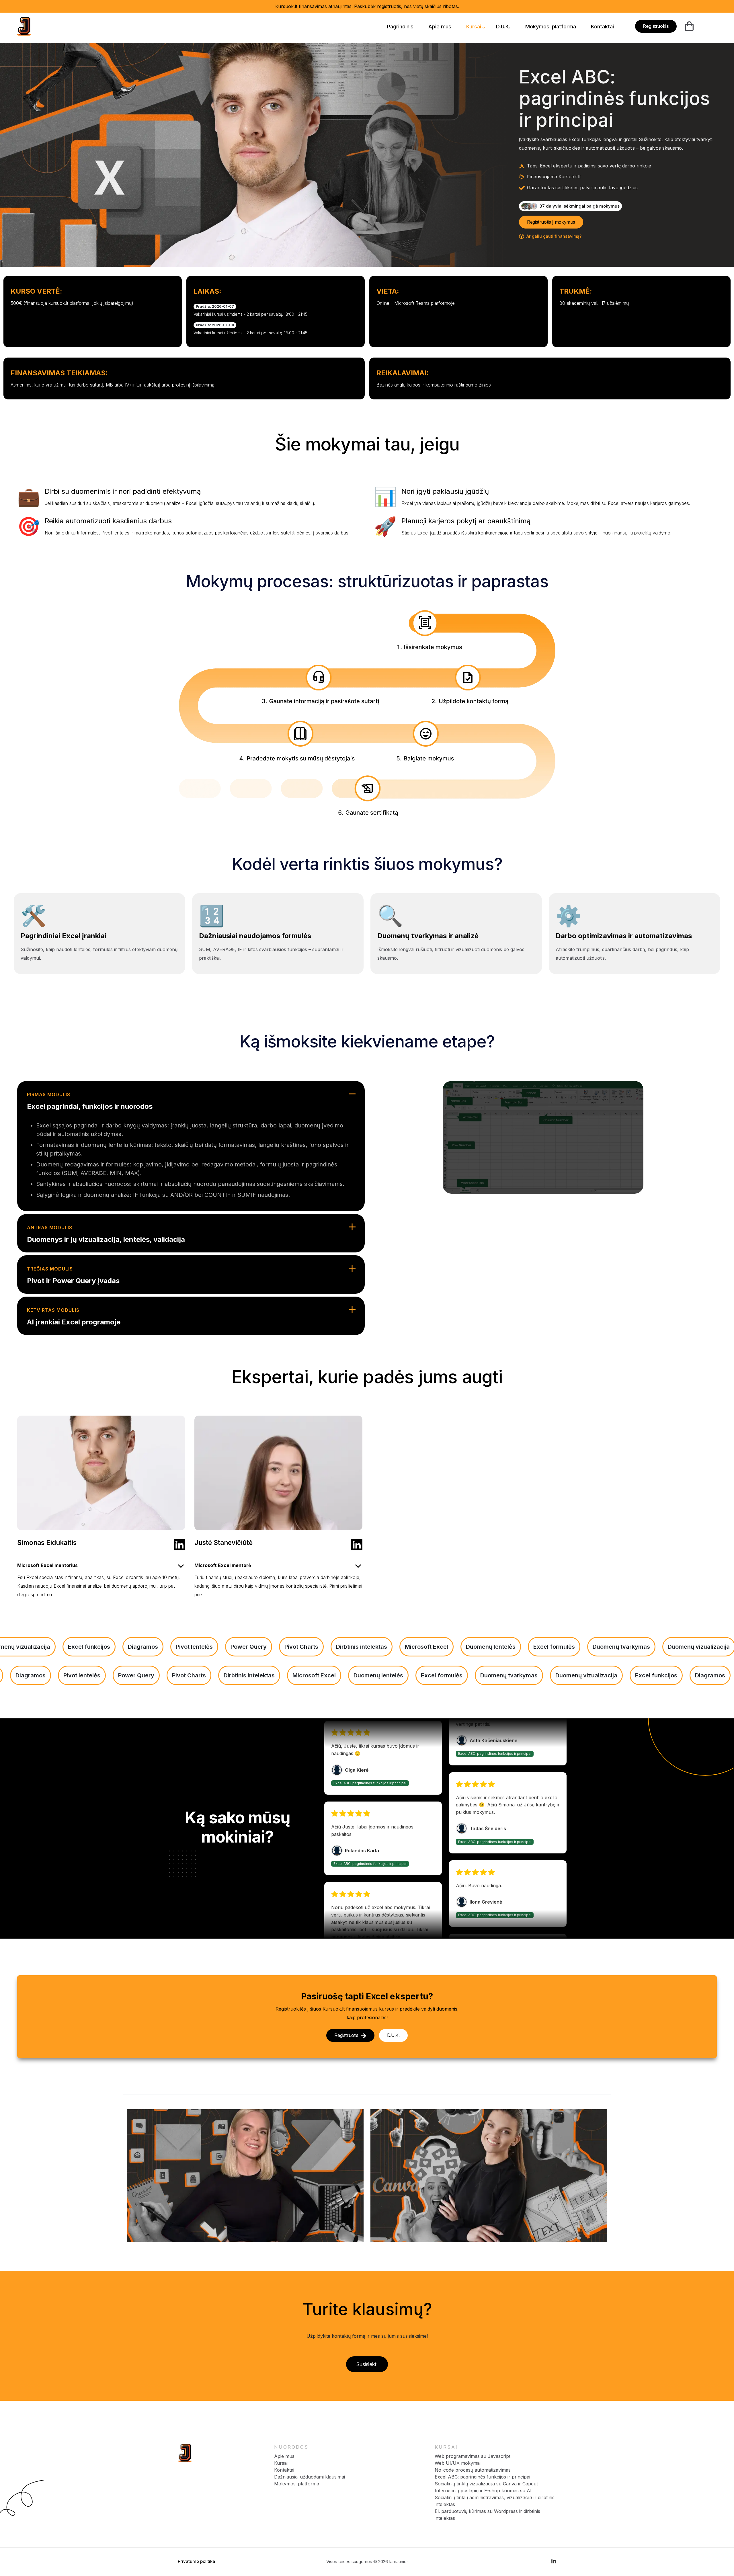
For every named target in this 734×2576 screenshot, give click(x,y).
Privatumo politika (196, 2561)
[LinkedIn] (554, 2562)
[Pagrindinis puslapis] (185, 2453)
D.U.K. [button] (503, 27)
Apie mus (284, 2456)
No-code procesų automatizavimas (473, 2470)
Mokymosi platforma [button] (551, 27)
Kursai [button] (474, 27)
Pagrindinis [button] (400, 27)
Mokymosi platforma (297, 2484)
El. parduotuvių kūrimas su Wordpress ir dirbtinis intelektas (487, 2515)
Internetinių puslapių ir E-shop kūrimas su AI (483, 2491)
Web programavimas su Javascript (473, 2456)
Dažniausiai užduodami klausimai (310, 2477)
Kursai (281, 2463)
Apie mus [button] (440, 27)
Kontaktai (284, 2470)
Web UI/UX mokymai (458, 2463)
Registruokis (656, 26)
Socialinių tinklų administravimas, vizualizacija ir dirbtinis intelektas (495, 2501)
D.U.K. (393, 2035)
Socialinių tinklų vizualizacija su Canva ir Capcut (486, 2484)
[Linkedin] (179, 1545)
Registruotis (346, 2035)
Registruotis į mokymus (551, 222)
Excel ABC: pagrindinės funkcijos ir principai (482, 2477)
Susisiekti (367, 2364)
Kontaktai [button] (602, 27)
